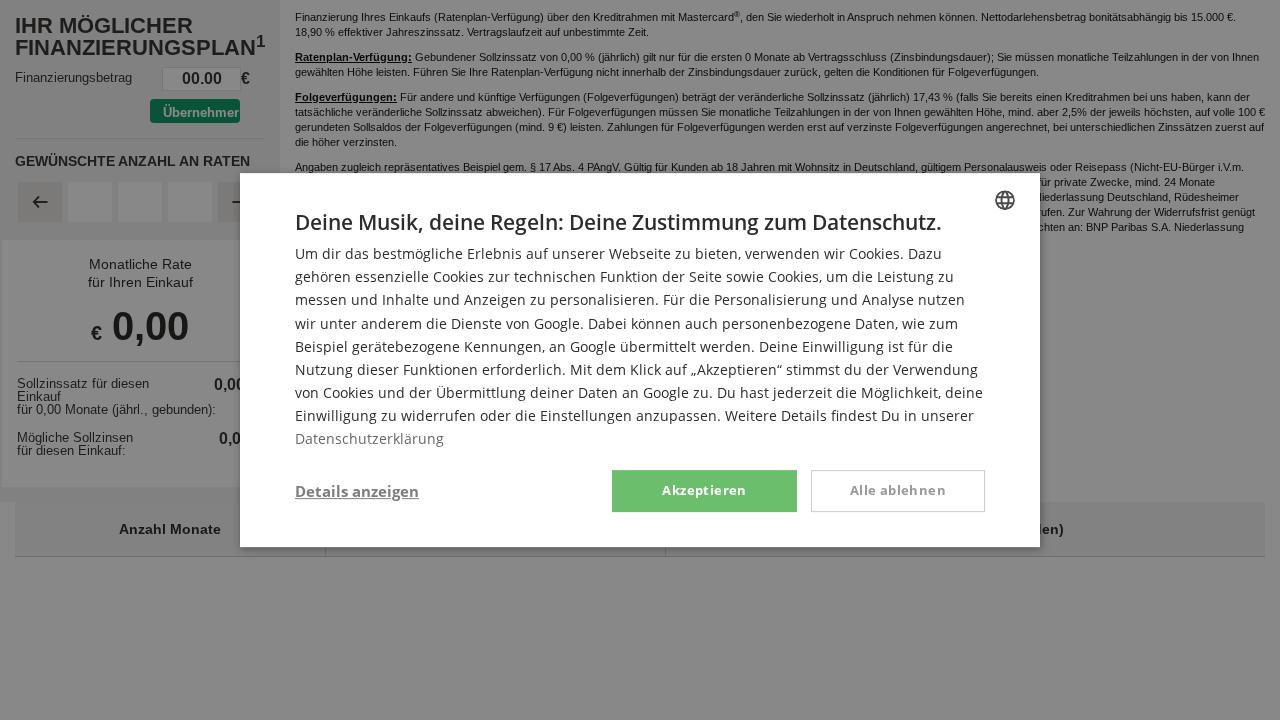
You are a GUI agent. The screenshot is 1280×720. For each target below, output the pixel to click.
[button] (357, 491)
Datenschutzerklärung (369, 438)
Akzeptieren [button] (704, 490)
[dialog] (640, 360)
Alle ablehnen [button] (898, 490)
